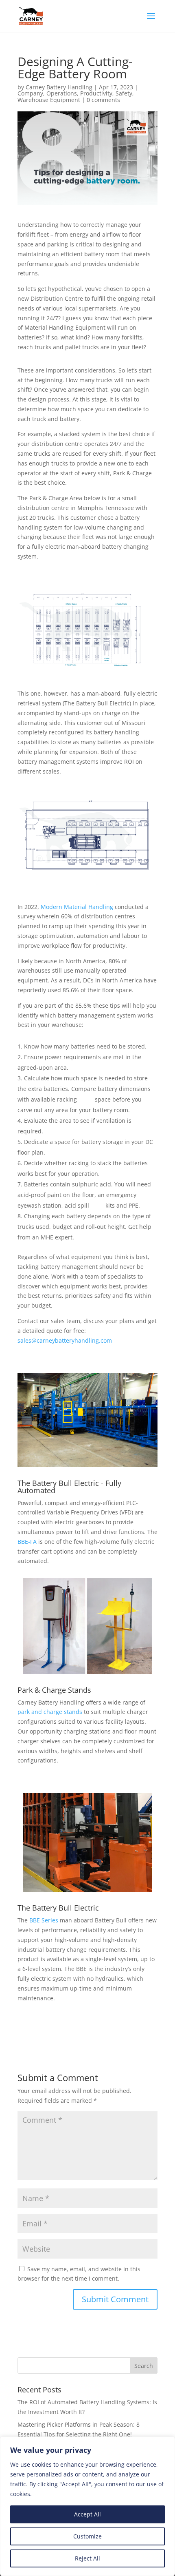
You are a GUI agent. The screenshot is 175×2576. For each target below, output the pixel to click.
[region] (87, 2506)
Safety (124, 93)
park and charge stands (50, 1712)
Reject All (87, 2558)
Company (30, 93)
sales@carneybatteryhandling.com (65, 1340)
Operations (62, 93)
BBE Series (44, 1920)
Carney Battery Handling (59, 87)
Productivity (96, 93)
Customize (87, 2536)
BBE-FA (27, 1542)
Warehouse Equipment (49, 100)
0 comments (103, 100)
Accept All (87, 2514)
